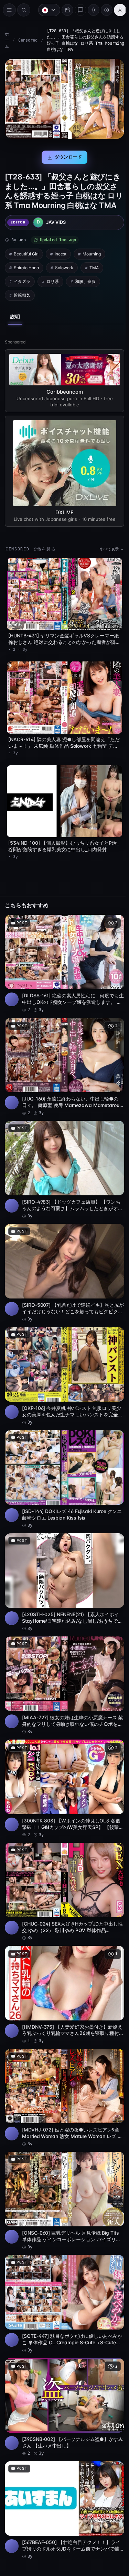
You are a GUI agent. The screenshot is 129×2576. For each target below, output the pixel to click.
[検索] (24, 10)
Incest (61, 261)
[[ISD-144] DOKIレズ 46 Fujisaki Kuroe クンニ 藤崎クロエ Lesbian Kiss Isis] (63, 1467)
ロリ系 (53, 289)
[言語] (46, 10)
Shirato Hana (26, 275)
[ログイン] (117, 10)
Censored (28, 40)
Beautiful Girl (26, 261)
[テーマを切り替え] (90, 10)
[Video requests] (64, 10)
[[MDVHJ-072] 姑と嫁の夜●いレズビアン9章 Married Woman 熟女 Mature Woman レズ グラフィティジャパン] (63, 2073)
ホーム (7, 40)
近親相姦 (22, 302)
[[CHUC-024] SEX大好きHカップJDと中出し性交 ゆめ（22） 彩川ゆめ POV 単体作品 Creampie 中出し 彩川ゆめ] (63, 1871)
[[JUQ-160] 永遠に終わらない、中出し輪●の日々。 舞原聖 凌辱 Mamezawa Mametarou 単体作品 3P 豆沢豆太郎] (63, 1063)
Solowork (64, 275)
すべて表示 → (108, 555)
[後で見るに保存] (112, 922)
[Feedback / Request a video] (77, 10)
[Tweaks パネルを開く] (103, 10)
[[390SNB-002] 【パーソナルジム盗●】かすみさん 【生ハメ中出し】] (63, 2376)
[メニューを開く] (9, 10)
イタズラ (22, 289)
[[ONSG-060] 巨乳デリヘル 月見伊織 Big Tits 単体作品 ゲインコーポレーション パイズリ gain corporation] (63, 2174)
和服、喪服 (85, 289)
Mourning (92, 261)
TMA (94, 275)
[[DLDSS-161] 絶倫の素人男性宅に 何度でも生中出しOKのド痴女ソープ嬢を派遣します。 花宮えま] (63, 963)
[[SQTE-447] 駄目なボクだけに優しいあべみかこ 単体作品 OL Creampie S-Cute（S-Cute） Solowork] (63, 2275)
